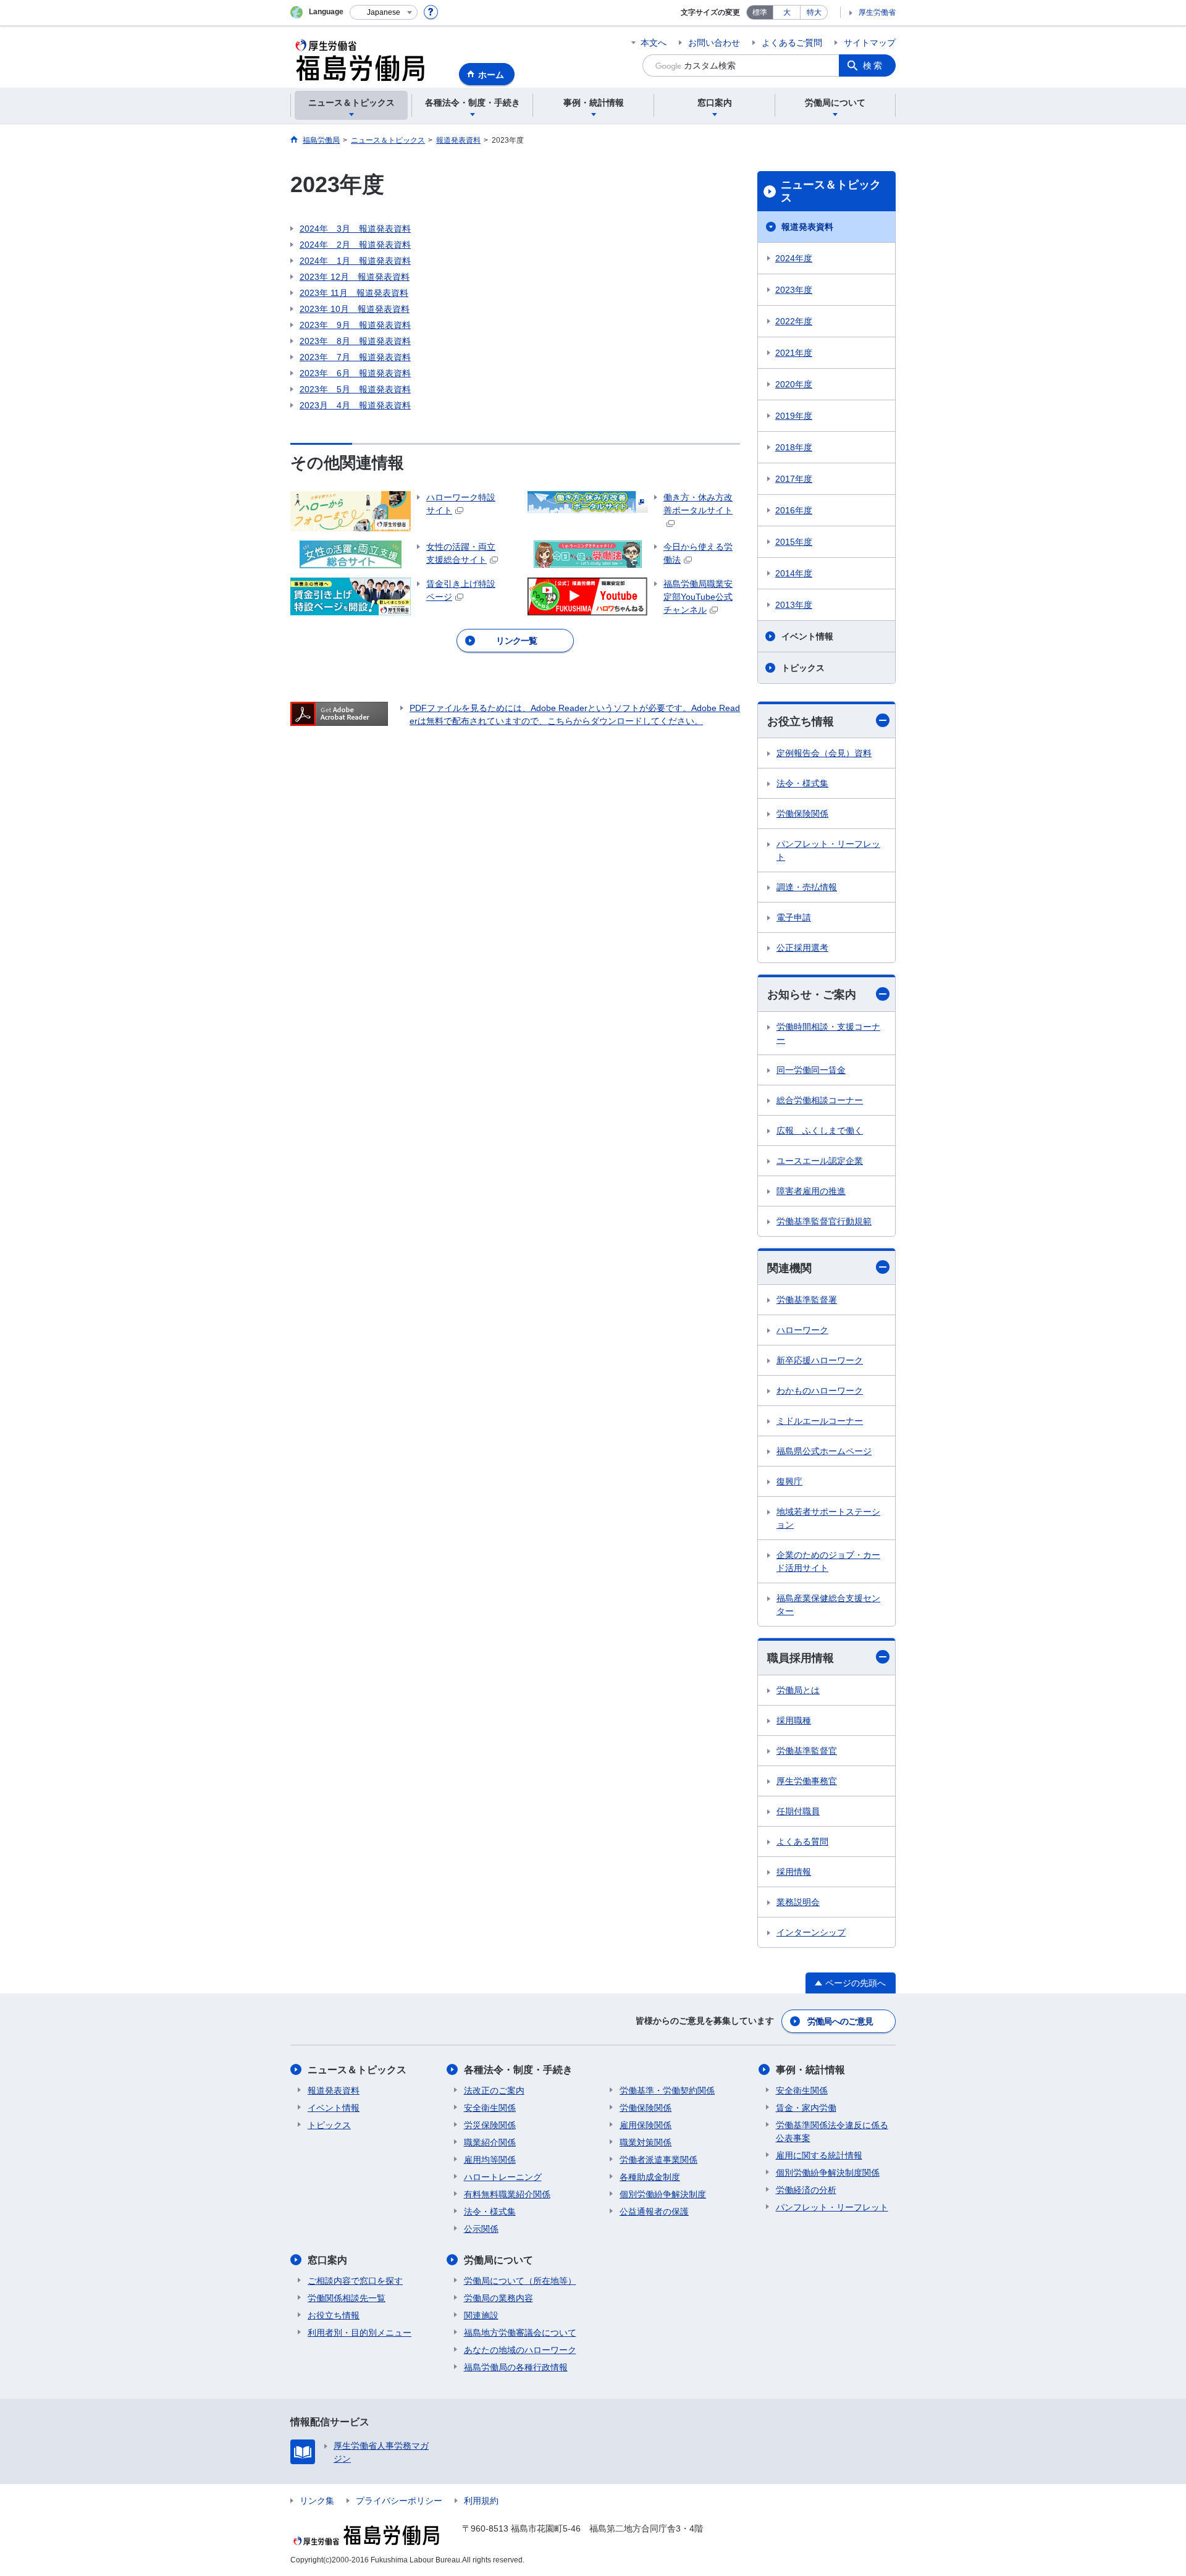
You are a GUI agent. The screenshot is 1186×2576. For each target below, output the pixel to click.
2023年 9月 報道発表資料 (355, 325)
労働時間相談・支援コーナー (828, 1033)
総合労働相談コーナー (820, 1100)
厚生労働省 (877, 12)
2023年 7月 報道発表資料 (355, 357)
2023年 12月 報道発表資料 (355, 277)
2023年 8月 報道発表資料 (355, 341)
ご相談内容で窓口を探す (355, 2281)
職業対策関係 (646, 2142)
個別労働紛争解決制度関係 (828, 2173)
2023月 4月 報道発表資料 (355, 405)
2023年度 (794, 290)
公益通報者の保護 (654, 2212)
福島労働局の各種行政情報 (516, 2367)
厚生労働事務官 (807, 1781)
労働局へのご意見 (840, 2021)
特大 (814, 12)
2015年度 (794, 542)
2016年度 (794, 510)
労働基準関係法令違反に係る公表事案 (832, 2132)
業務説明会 (798, 1902)
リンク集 (317, 2501)
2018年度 (794, 447)
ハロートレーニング (503, 2177)
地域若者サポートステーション (828, 1518)
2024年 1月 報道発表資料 (355, 261)
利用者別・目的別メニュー (360, 2333)
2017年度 (794, 479)
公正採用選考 (802, 948)
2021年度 (794, 353)
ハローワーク (802, 1330)
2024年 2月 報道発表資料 (355, 245)
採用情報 (794, 1872)
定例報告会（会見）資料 (824, 753)
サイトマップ (870, 43)
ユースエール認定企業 (820, 1161)
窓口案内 (327, 2260)
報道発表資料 (807, 227)
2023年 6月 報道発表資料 (355, 373)
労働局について (498, 2260)
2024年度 (794, 258)
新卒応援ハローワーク (820, 1360)
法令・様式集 (802, 783)
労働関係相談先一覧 (347, 2298)
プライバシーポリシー (399, 2501)
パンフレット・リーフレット (828, 850)
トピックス (803, 668)
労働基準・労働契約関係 (667, 2090)
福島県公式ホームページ (824, 1451)
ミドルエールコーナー (820, 1421)
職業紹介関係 (490, 2142)
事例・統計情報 (810, 2070)
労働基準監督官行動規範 (824, 1221)
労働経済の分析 (806, 2190)
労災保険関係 (490, 2125)
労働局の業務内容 (498, 2298)
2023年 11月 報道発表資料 (354, 293)
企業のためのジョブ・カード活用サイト (828, 1561)
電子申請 (794, 917)
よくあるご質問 (792, 43)
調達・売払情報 (807, 887)
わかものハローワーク (820, 1391)
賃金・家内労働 (806, 2108)
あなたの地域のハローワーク (520, 2350)
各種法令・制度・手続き (518, 2070)
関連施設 (481, 2315)
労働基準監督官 (807, 1751)
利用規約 (481, 2501)
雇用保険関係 (646, 2125)
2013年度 (794, 605)
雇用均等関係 (490, 2160)
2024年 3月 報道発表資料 (355, 229)
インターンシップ (811, 1932)
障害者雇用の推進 (811, 1191)
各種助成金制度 (650, 2177)
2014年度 (794, 573)
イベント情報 (807, 636)
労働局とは (798, 1690)
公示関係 (481, 2229)
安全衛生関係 (490, 2108)
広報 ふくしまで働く (820, 1130)
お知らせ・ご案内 (812, 995)
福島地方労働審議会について (520, 2333)
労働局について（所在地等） (520, 2281)
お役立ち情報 (801, 722)
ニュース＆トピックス (831, 192)
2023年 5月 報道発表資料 (355, 389)
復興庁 (789, 1481)
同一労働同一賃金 (811, 1070)
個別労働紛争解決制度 (663, 2194)
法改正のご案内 (494, 2090)
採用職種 (794, 1720)
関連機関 (789, 1268)
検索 (873, 65)
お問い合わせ (714, 43)
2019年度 (794, 416)
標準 (760, 12)
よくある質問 (802, 1842)
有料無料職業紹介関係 (507, 2194)
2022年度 (794, 321)
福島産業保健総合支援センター (828, 1605)
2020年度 (794, 384)
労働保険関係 (802, 814)
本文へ (654, 43)
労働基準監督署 (807, 1300)
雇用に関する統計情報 (819, 2155)
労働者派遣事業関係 (658, 2160)
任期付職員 (798, 1811)
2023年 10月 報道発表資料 (355, 309)
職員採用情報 (801, 1658)
